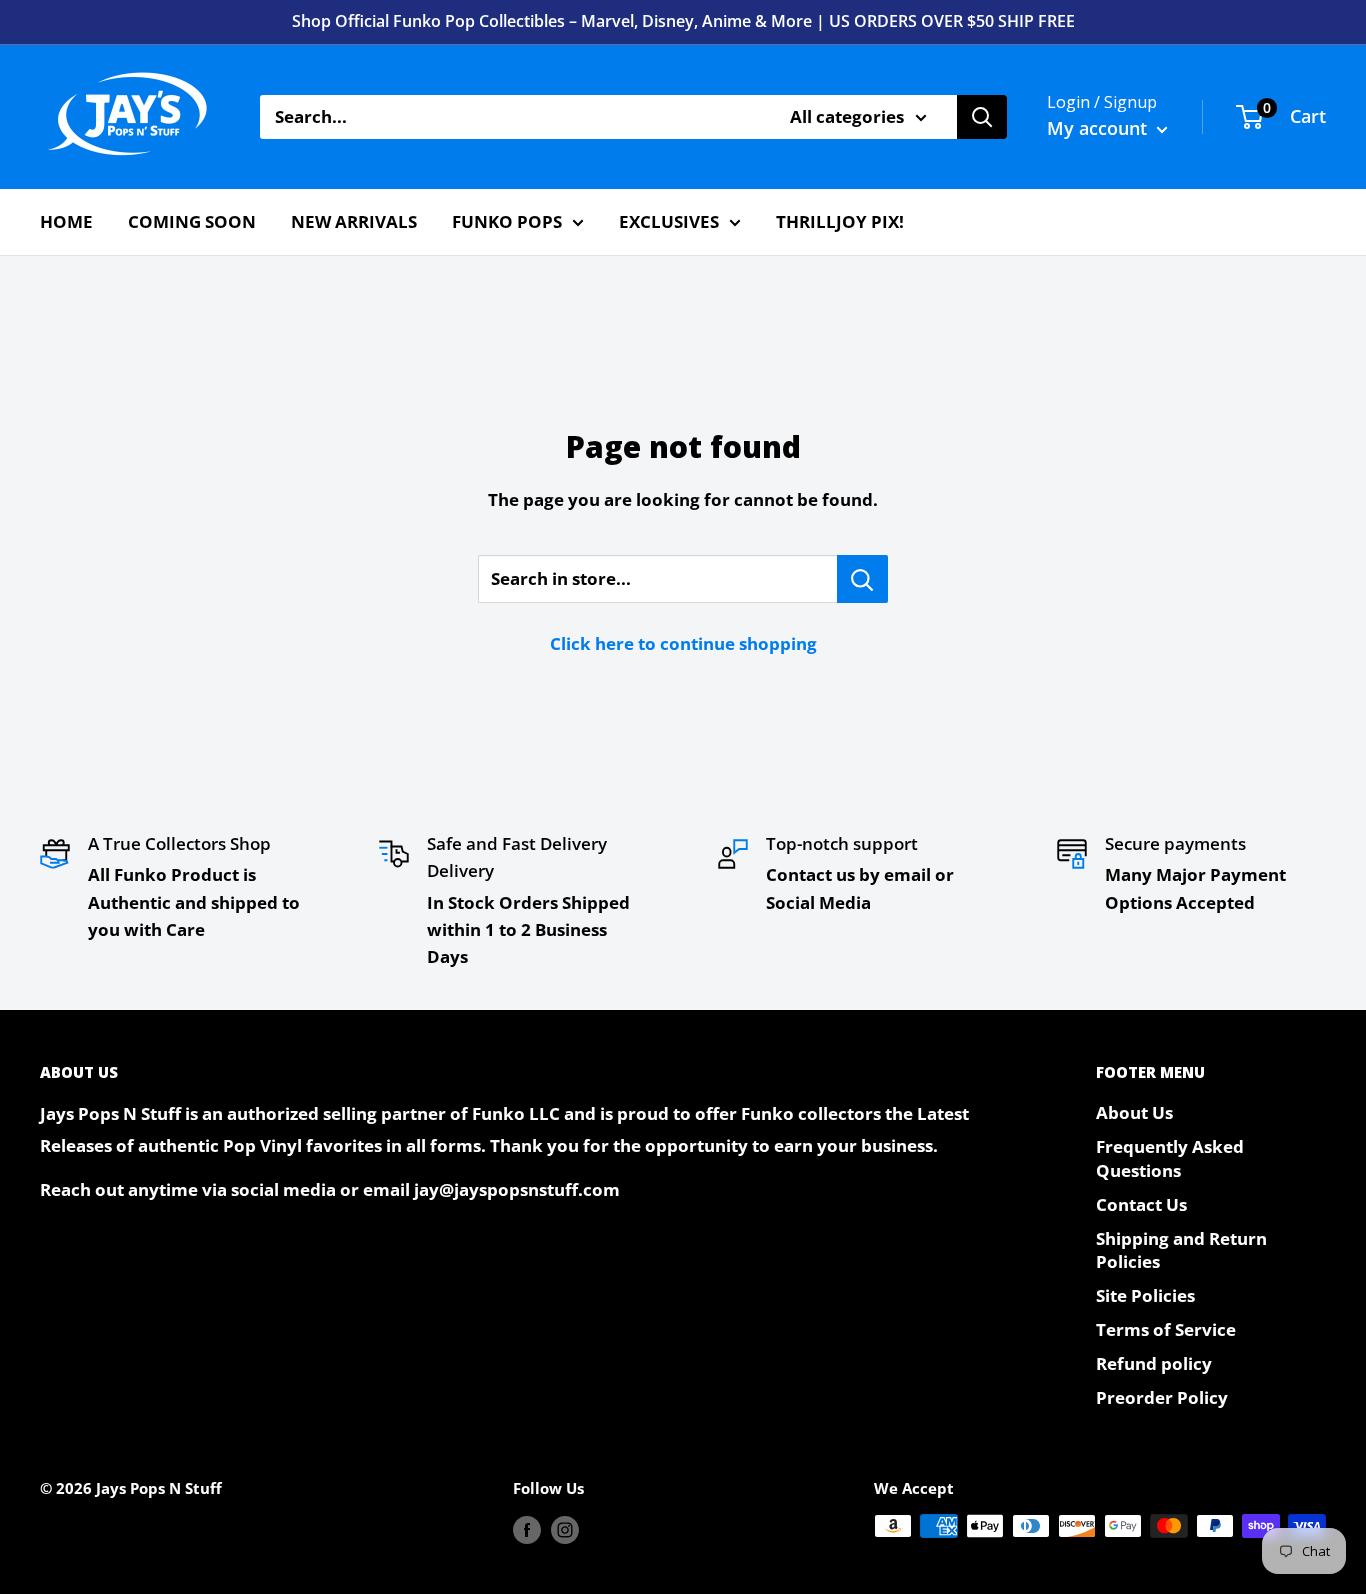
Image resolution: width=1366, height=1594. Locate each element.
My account (1099, 128)
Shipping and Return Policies (1181, 1250)
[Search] (982, 117)
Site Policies (1145, 1295)
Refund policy (1154, 1363)
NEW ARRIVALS (354, 221)
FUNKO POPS (507, 221)
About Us (1134, 1112)
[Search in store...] (862, 579)
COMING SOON (192, 221)
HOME (66, 221)
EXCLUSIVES (669, 221)
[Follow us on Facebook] (527, 1529)
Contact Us (1141, 1204)
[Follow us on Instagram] (565, 1529)
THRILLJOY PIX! (840, 221)
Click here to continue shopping (683, 643)
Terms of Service (1166, 1329)
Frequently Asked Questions (1170, 1158)
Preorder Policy (1162, 1397)
